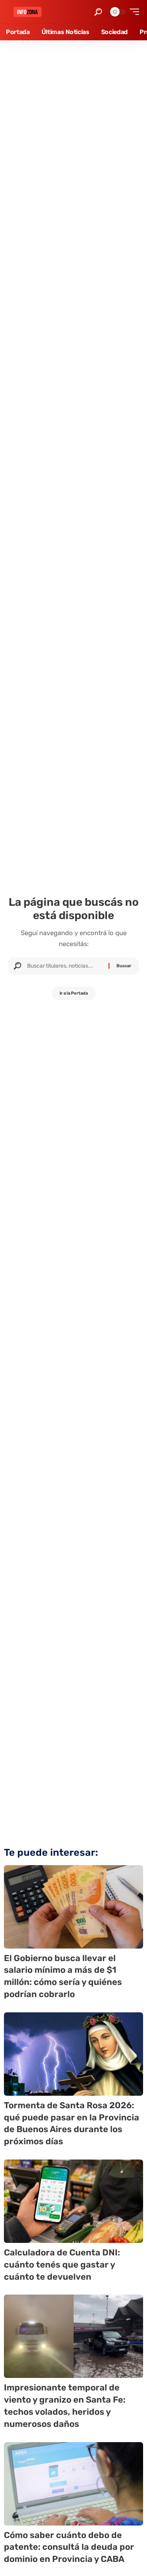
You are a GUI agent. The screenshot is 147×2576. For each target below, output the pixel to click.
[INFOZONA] (27, 12)
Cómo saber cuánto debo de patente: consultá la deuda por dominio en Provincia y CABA (69, 2547)
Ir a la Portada (74, 993)
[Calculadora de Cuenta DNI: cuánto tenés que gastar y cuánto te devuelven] (73, 2201)
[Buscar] (65, 966)
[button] (98, 12)
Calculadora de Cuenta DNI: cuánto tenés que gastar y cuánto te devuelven (62, 2265)
